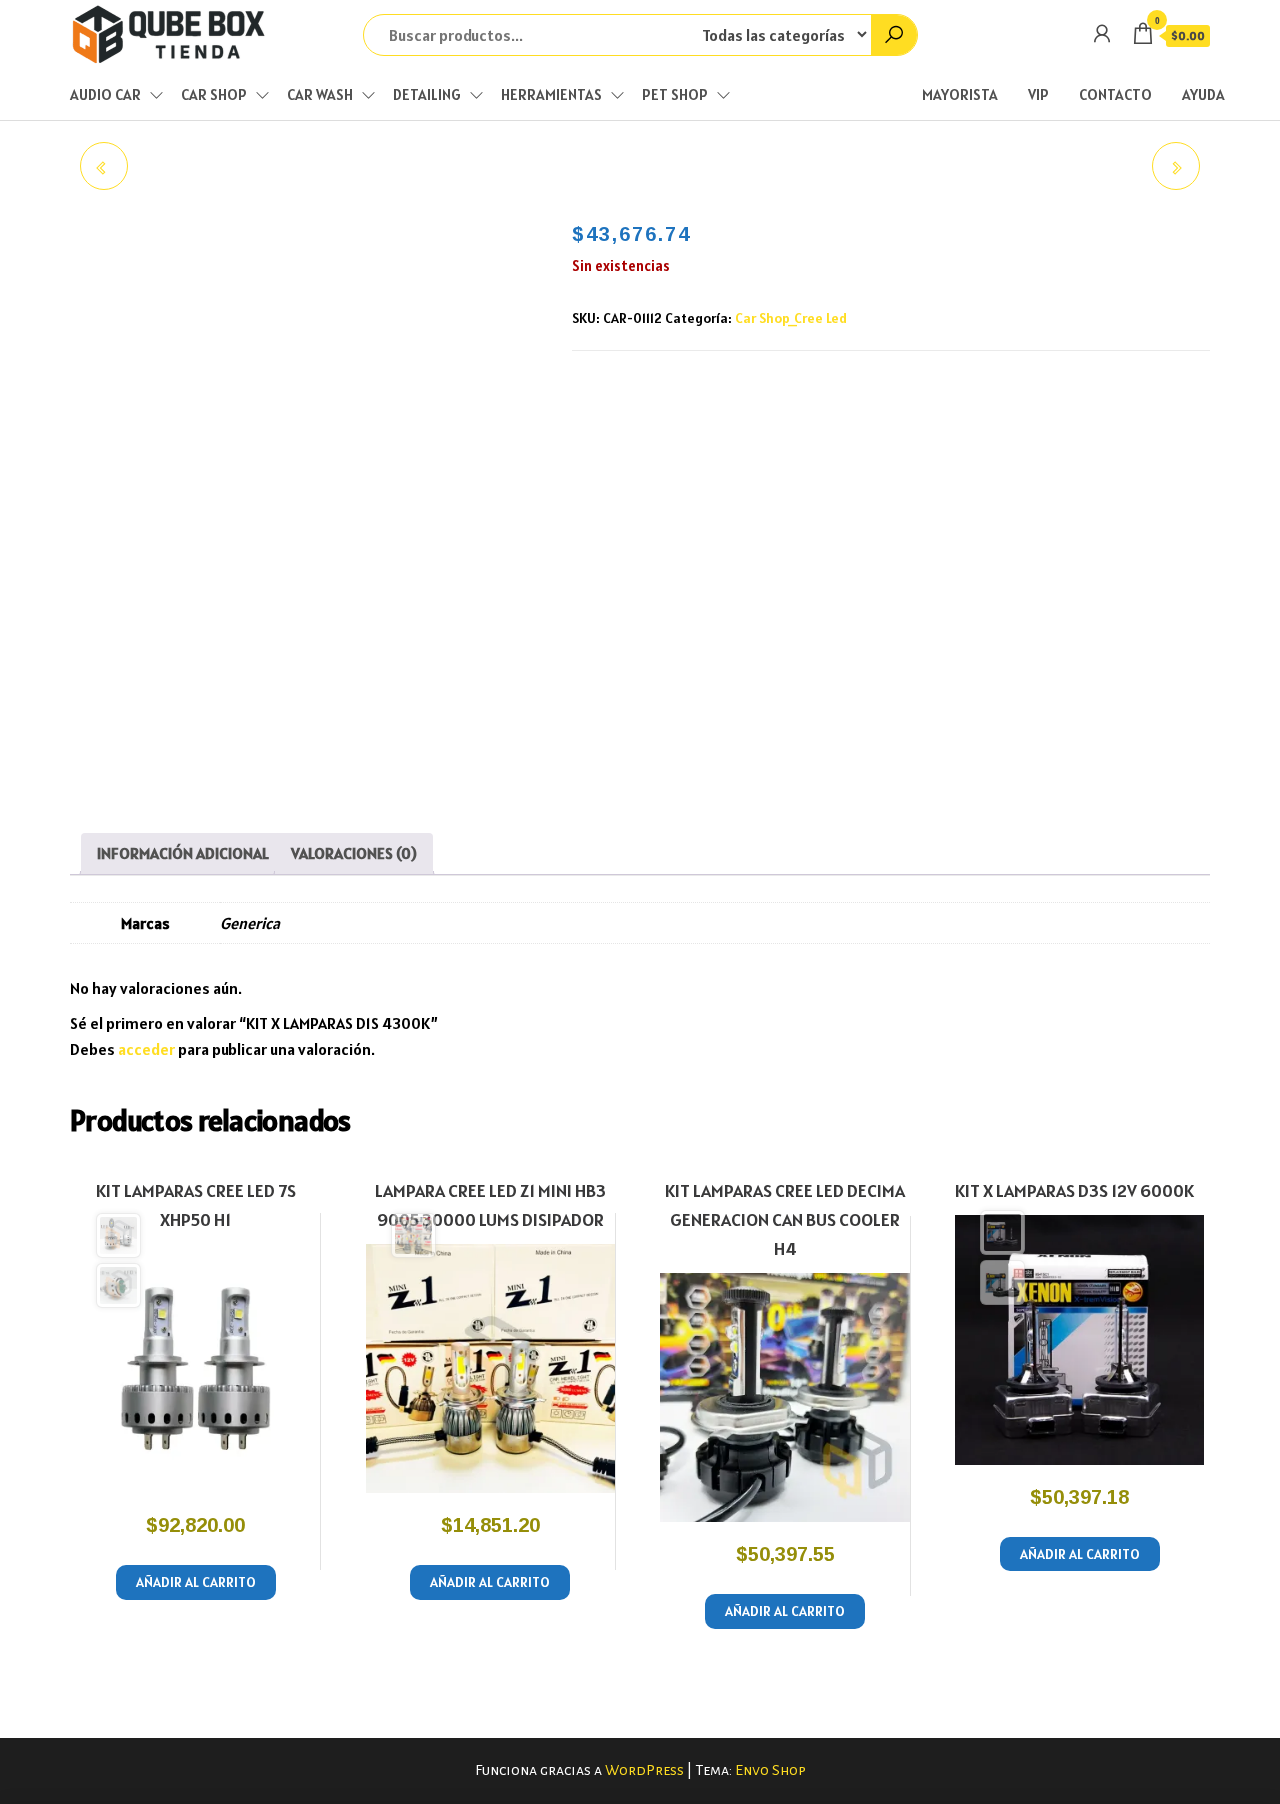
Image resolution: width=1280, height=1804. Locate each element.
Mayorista (960, 94)
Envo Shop (770, 1770)
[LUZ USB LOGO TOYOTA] (104, 166)
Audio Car (105, 94)
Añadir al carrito (196, 1582)
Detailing (427, 94)
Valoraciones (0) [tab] (354, 853)
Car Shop (214, 94)
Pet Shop (675, 94)
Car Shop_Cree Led (791, 318)
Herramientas (551, 94)
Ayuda (1203, 94)
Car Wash (320, 94)
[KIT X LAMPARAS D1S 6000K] (1176, 166)
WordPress (644, 1770)
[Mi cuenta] (1102, 33)
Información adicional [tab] (183, 853)
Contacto (1115, 94)
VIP (1038, 94)
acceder (146, 1049)
